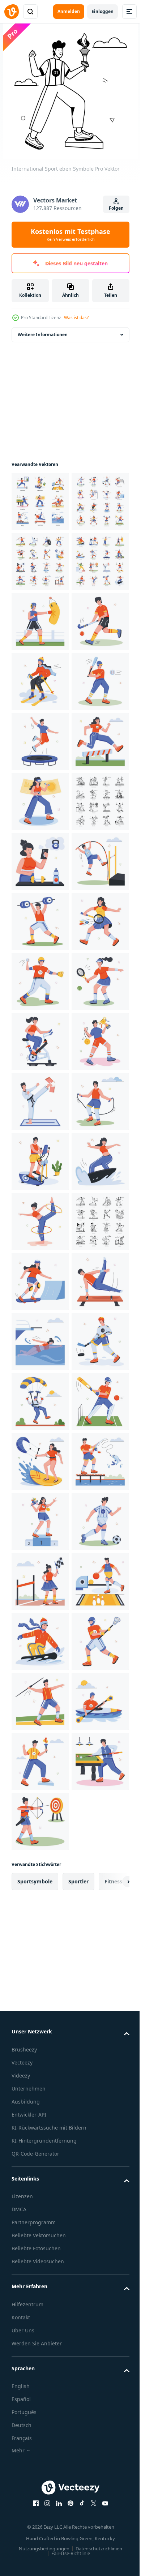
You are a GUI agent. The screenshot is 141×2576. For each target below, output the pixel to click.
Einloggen (102, 11)
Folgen (116, 208)
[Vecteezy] (12, 12)
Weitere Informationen (43, 335)
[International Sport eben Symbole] (40, 501)
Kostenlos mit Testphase (70, 235)
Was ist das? (76, 318)
